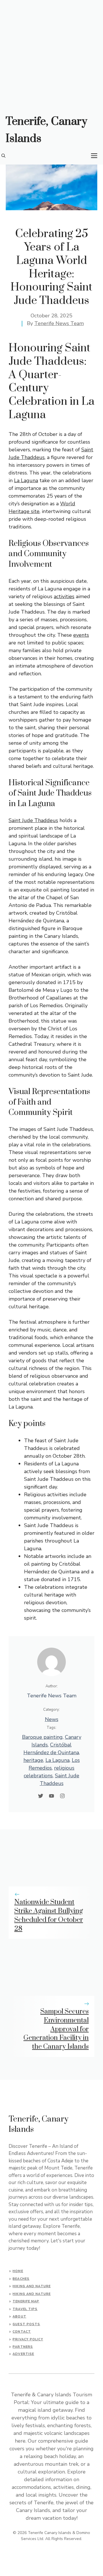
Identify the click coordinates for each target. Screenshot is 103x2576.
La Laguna (26, 480)
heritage (33, 1760)
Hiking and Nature (32, 2286)
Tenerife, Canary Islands (46, 130)
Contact (22, 2332)
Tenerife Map (26, 2301)
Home (18, 2271)
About (19, 2316)
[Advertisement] (51, 54)
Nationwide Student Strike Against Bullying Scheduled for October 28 (49, 1915)
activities (64, 596)
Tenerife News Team (59, 323)
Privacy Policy (28, 2339)
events (81, 635)
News (52, 1719)
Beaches (21, 2279)
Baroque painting (42, 1737)
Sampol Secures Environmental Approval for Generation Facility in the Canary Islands (56, 2029)
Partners (23, 2347)
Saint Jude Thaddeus (33, 820)
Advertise (23, 2354)
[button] (3, 156)
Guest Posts (26, 2324)
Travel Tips (25, 2309)
